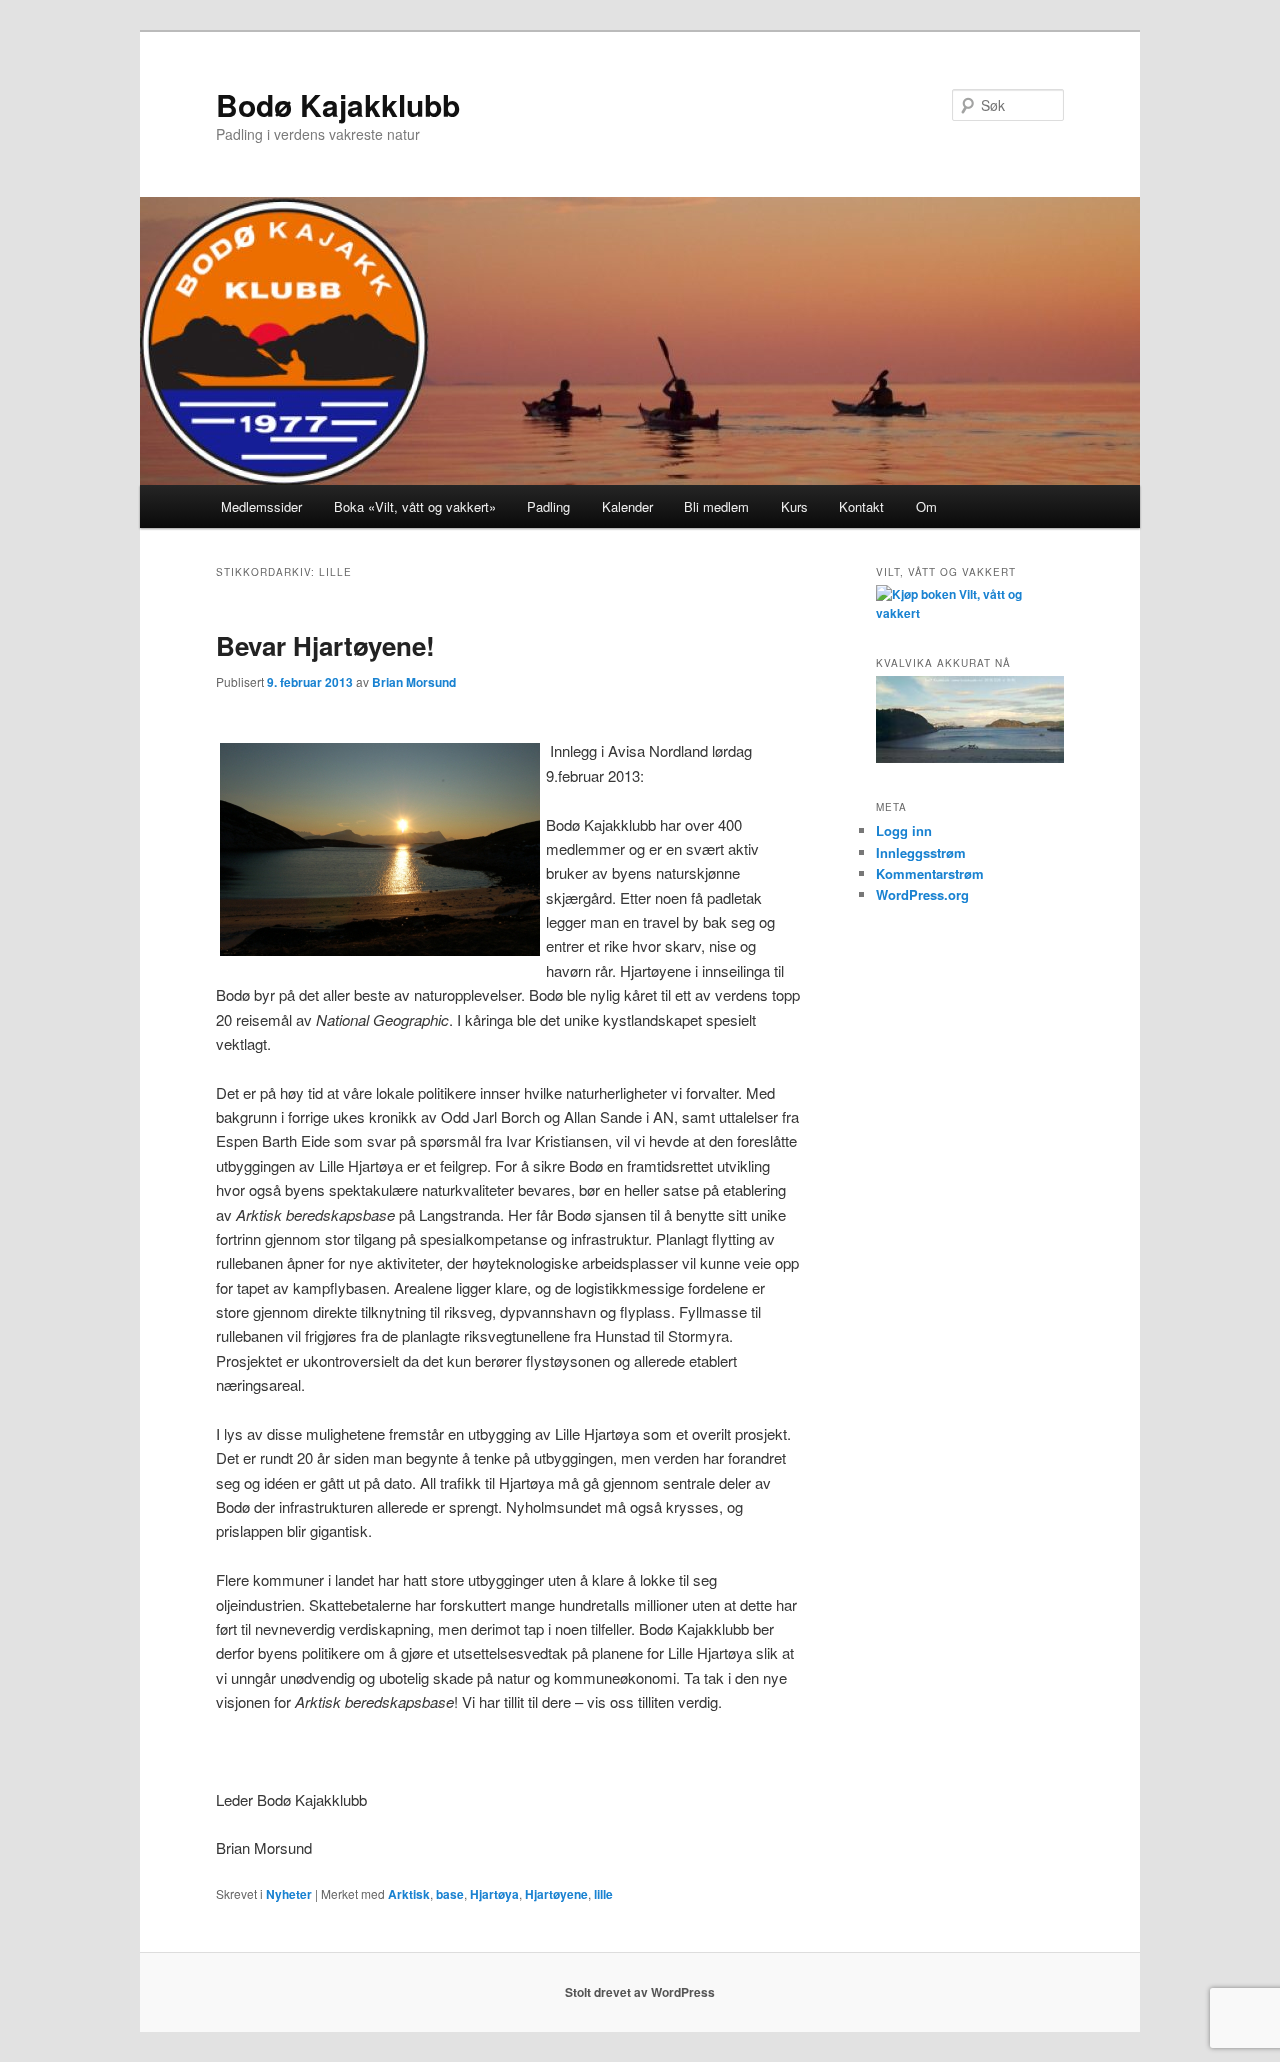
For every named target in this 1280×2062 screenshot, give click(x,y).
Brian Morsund (414, 682)
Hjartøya (494, 1894)
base (450, 1894)
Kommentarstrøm (930, 873)
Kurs (794, 506)
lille (603, 1894)
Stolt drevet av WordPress (640, 1992)
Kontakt (861, 506)
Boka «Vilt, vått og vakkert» (415, 506)
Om (926, 506)
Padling (548, 506)
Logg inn (904, 830)
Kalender (627, 506)
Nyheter (289, 1894)
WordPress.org (922, 894)
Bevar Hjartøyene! (325, 645)
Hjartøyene (556, 1894)
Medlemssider (261, 506)
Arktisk (409, 1894)
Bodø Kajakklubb (338, 104)
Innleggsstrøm (921, 852)
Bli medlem (716, 506)
